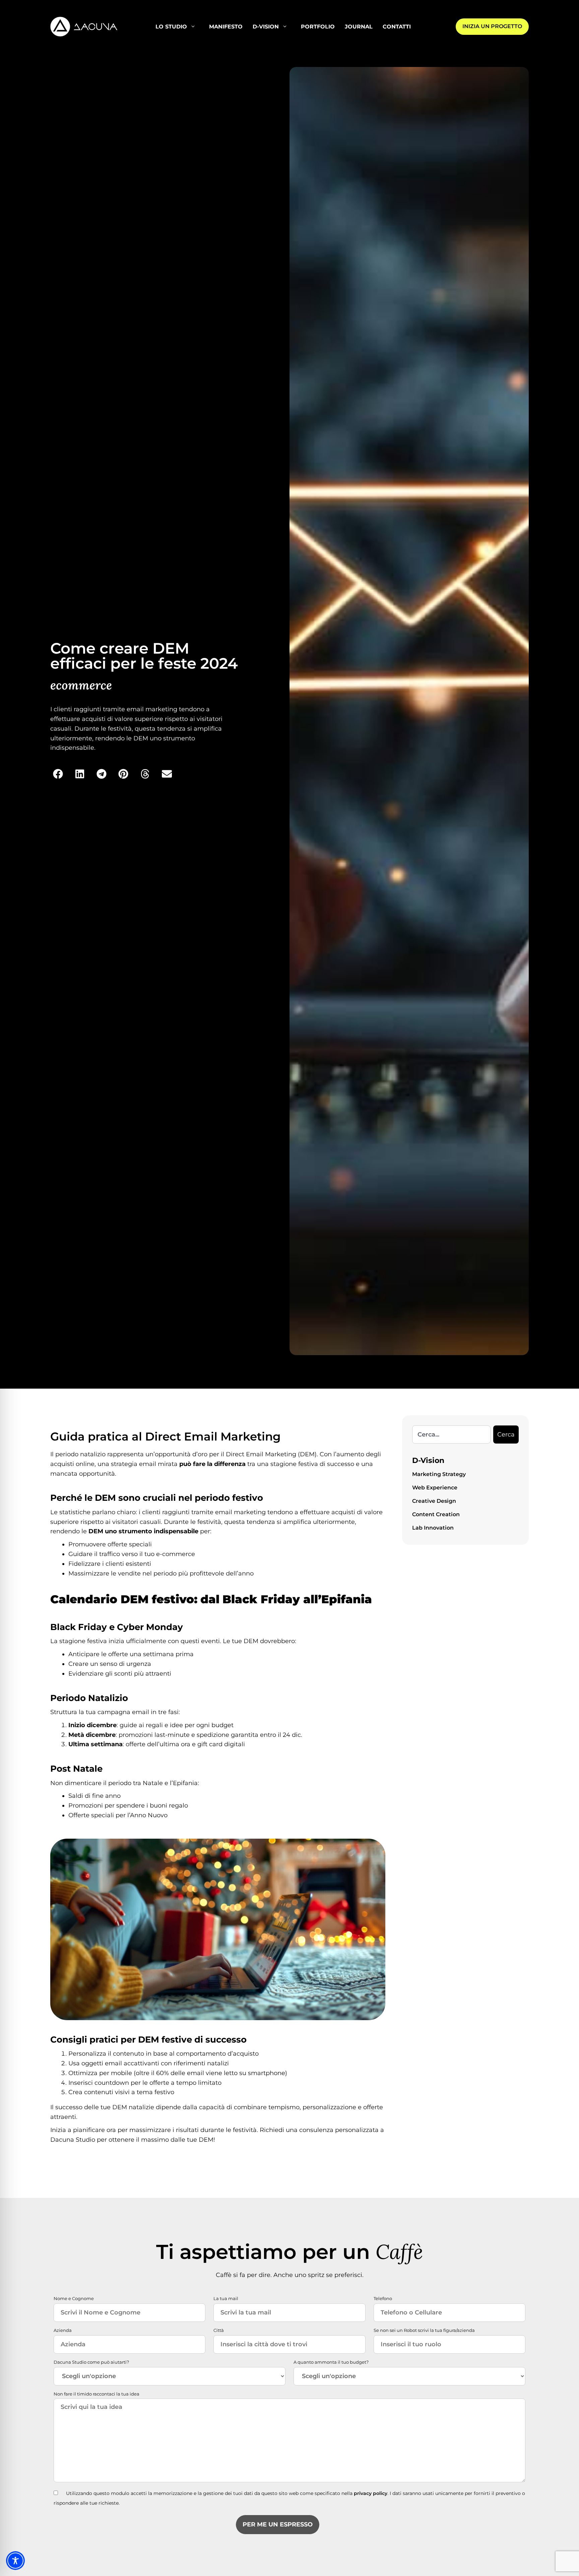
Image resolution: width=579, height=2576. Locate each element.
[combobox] (451, 1434)
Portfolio (318, 27)
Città (219, 2330)
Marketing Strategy (439, 1474)
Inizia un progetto (492, 26)
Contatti (397, 27)
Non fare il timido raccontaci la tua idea (96, 2394)
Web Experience (435, 1488)
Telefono (383, 2298)
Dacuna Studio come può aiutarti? (91, 2362)
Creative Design (434, 1501)
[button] (58, 774)
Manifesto (226, 27)
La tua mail (226, 2298)
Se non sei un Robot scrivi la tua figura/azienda (424, 2330)
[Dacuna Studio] (84, 26)
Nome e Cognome (74, 2298)
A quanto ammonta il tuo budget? (331, 2362)
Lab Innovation (433, 1528)
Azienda (63, 2330)
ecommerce (81, 685)
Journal (359, 27)
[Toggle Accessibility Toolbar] (15, 2561)
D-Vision (266, 27)
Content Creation (436, 1514)
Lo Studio (171, 27)
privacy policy (371, 2493)
